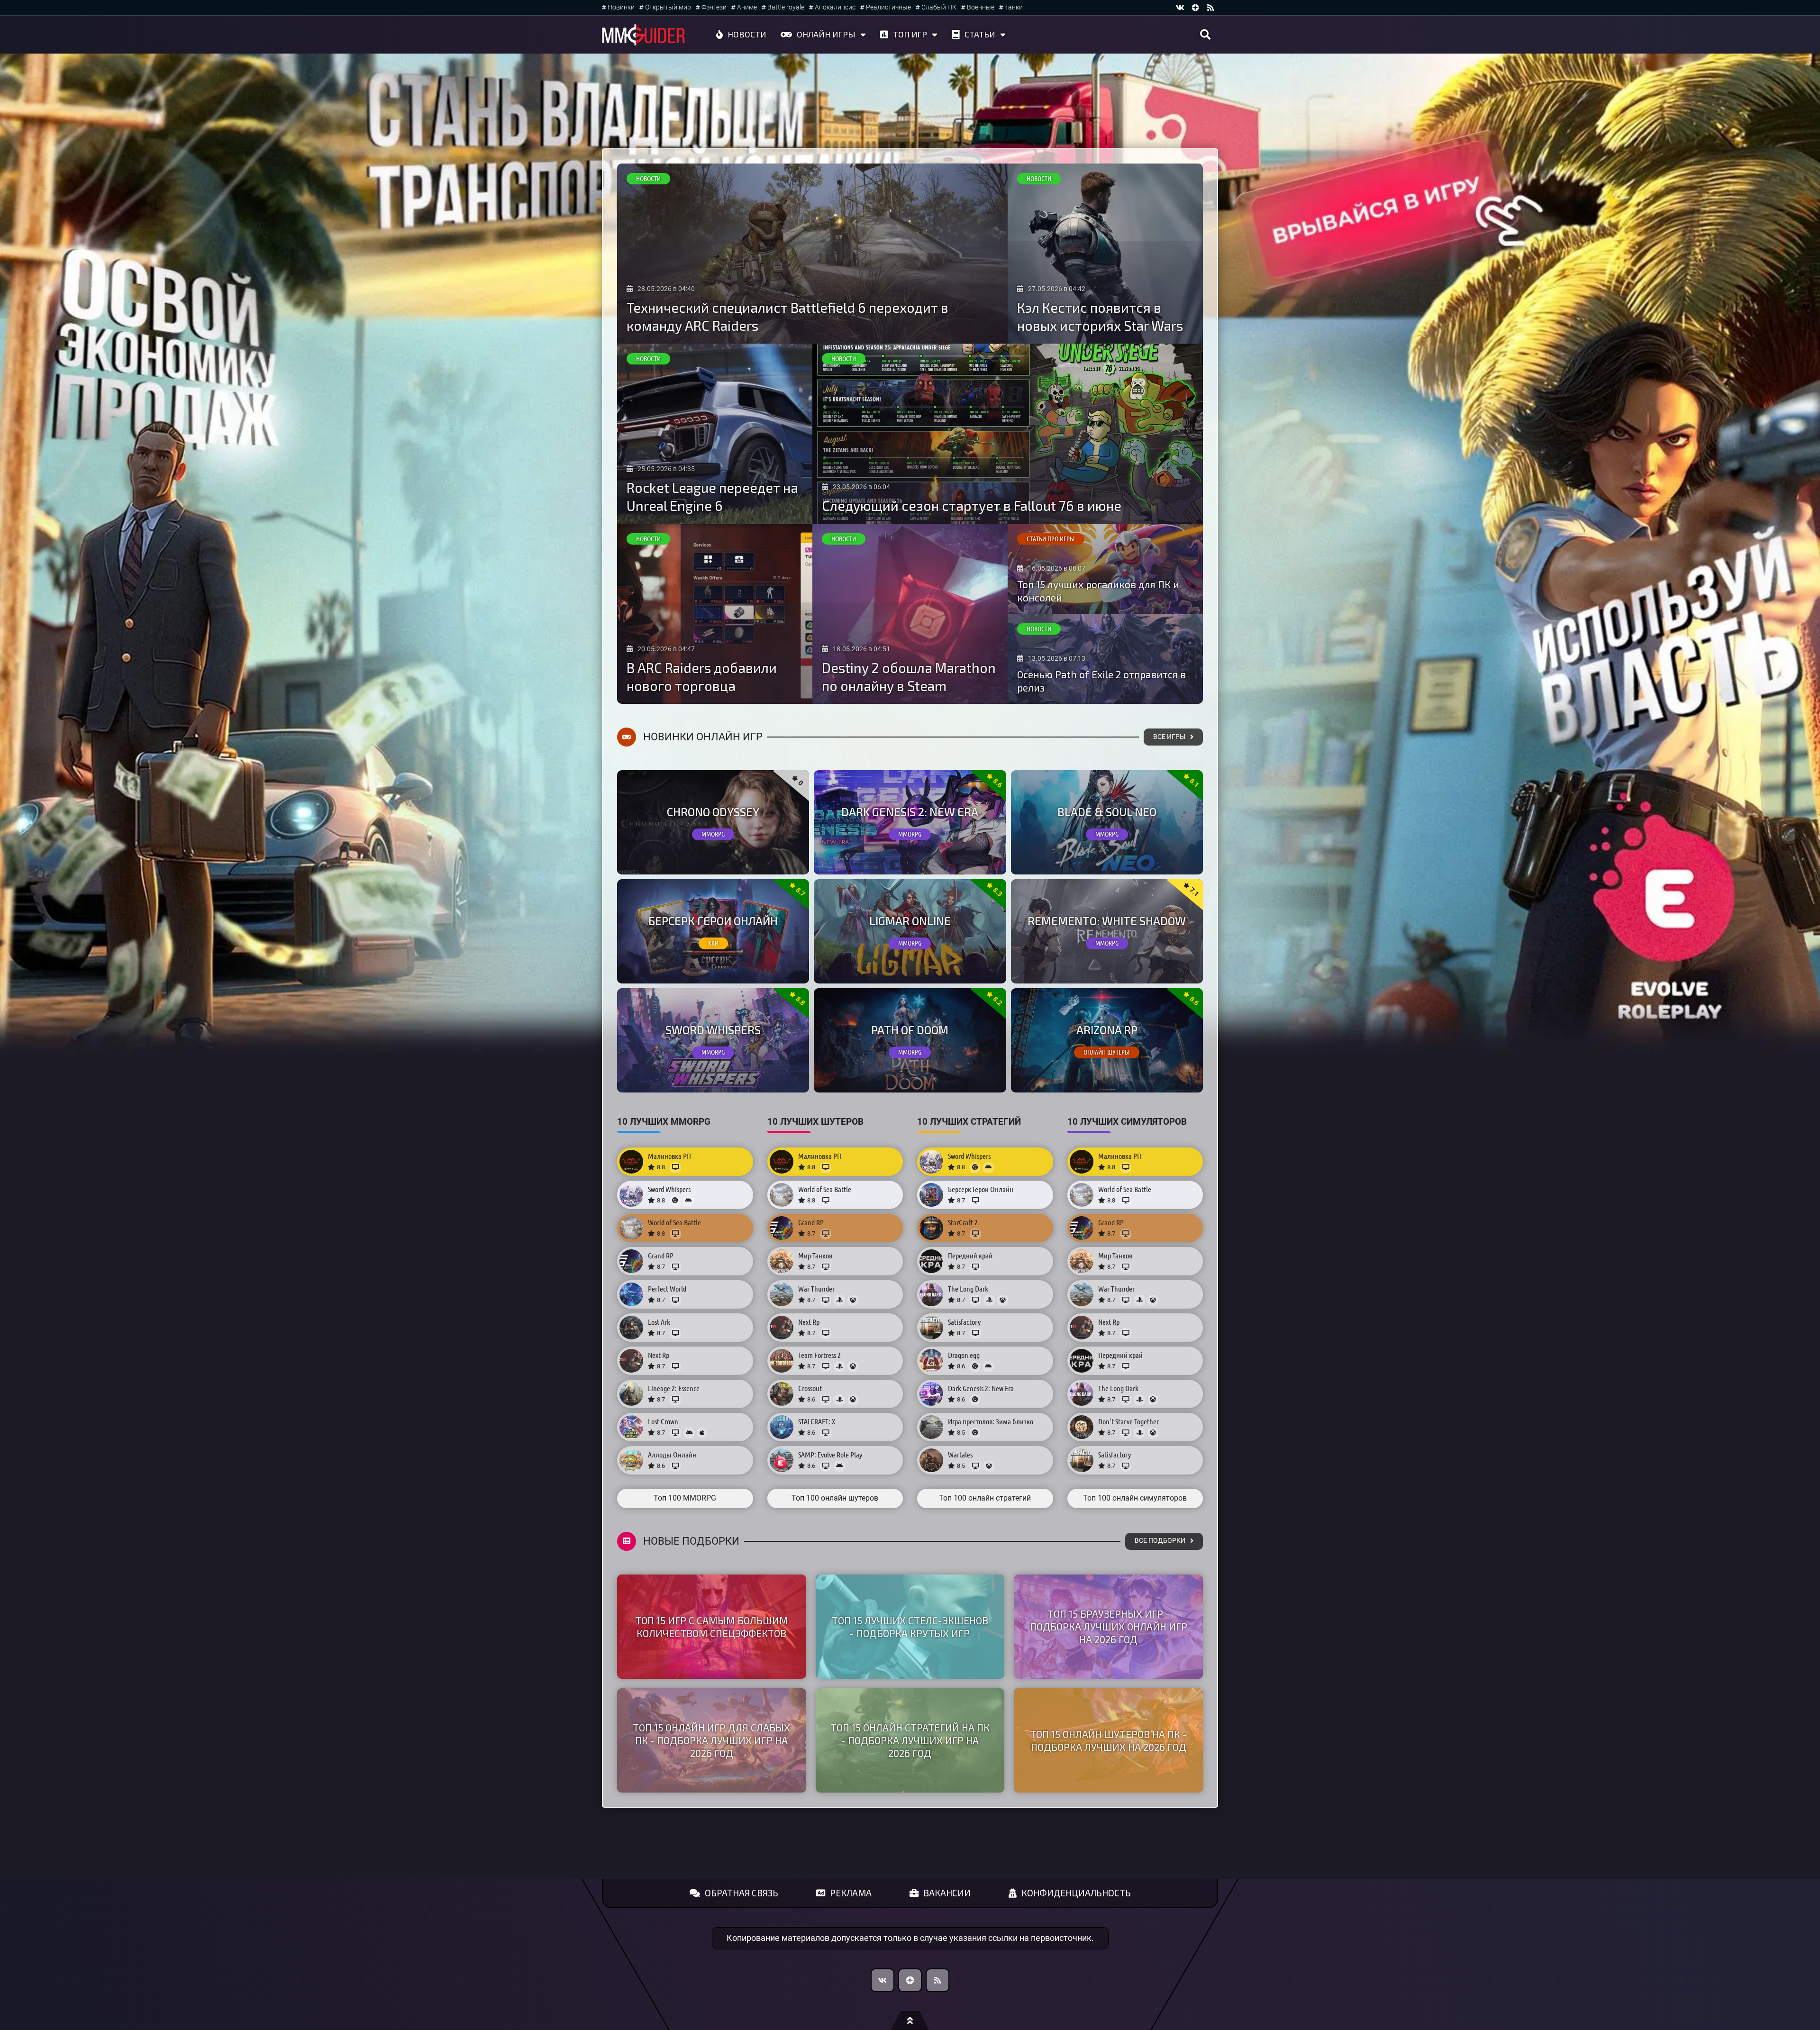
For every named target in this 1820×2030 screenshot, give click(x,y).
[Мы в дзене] (1195, 8)
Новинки (621, 7)
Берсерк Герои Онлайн (713, 921)
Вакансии (947, 1893)
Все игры (1169, 737)
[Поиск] (1205, 35)
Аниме (747, 7)
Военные (981, 7)
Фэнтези (714, 7)
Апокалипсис (835, 7)
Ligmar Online (910, 921)
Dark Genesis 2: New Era (910, 812)
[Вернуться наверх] (910, 2021)
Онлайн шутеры (1107, 1052)
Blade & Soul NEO (1107, 812)
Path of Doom (910, 1030)
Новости (747, 34)
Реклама (851, 1893)
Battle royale (786, 7)
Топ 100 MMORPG (685, 1498)
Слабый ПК (939, 7)
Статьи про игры (1051, 539)
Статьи (980, 34)
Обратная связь (742, 1893)
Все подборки (1160, 1541)
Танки (1014, 7)
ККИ (713, 943)
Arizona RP (1107, 1030)
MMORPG (713, 834)
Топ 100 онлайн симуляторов (1135, 1498)
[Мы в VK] (1180, 8)
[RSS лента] (1210, 8)
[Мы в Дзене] (910, 1980)
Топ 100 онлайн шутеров (835, 1498)
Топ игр (910, 34)
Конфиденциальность (1076, 1893)
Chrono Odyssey (713, 812)
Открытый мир (668, 7)
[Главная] (644, 35)
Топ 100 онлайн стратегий (985, 1498)
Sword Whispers (713, 1030)
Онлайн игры (826, 34)
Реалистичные (888, 7)
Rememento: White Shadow (1107, 921)
